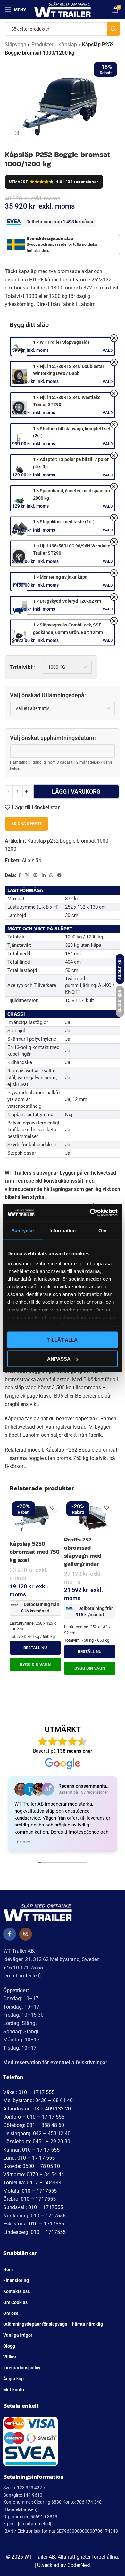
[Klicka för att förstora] (17, 133)
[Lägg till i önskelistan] (52, 1508)
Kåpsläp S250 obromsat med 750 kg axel (35, 1552)
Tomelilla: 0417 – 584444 (32, 2183)
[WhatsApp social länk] (51, 875)
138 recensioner (75, 1751)
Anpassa (59, 1359)
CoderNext (79, 2565)
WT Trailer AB (40, 2557)
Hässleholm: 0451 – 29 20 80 (37, 2141)
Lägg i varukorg (76, 791)
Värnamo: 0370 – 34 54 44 (34, 2175)
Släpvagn (16, 44)
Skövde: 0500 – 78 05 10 (32, 2166)
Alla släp (32, 861)
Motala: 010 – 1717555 (30, 2191)
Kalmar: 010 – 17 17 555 (31, 2150)
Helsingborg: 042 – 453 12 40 (37, 2133)
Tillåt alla (63, 1340)
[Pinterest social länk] (36, 875)
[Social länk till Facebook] (20, 875)
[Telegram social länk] (59, 875)
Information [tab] (63, 1230)
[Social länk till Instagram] (26, 1934)
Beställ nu (35, 1648)
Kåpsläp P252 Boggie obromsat (81, 1450)
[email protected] (22, 1976)
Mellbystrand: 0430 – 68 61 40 (38, 2100)
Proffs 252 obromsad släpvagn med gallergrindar (83, 1552)
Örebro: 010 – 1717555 (29, 2199)
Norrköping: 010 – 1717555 (34, 2216)
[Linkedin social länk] (44, 875)
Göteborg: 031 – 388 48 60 (34, 2125)
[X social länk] (27, 875)
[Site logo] (63, 9)
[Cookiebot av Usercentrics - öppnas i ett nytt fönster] (90, 1213)
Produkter (42, 44)
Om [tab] (102, 1230)
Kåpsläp (68, 44)
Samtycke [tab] (23, 1230)
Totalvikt (21, 667)
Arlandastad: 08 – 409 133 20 (37, 2109)
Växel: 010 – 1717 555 (29, 2092)
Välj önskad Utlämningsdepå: (48, 695)
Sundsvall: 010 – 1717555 (33, 2207)
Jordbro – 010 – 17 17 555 (34, 2117)
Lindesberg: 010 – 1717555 (34, 2232)
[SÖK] (113, 29)
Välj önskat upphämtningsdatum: (53, 738)
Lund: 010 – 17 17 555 (29, 2158)
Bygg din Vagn (35, 1664)
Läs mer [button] (22, 1842)
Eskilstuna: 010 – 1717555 (34, 2224)
